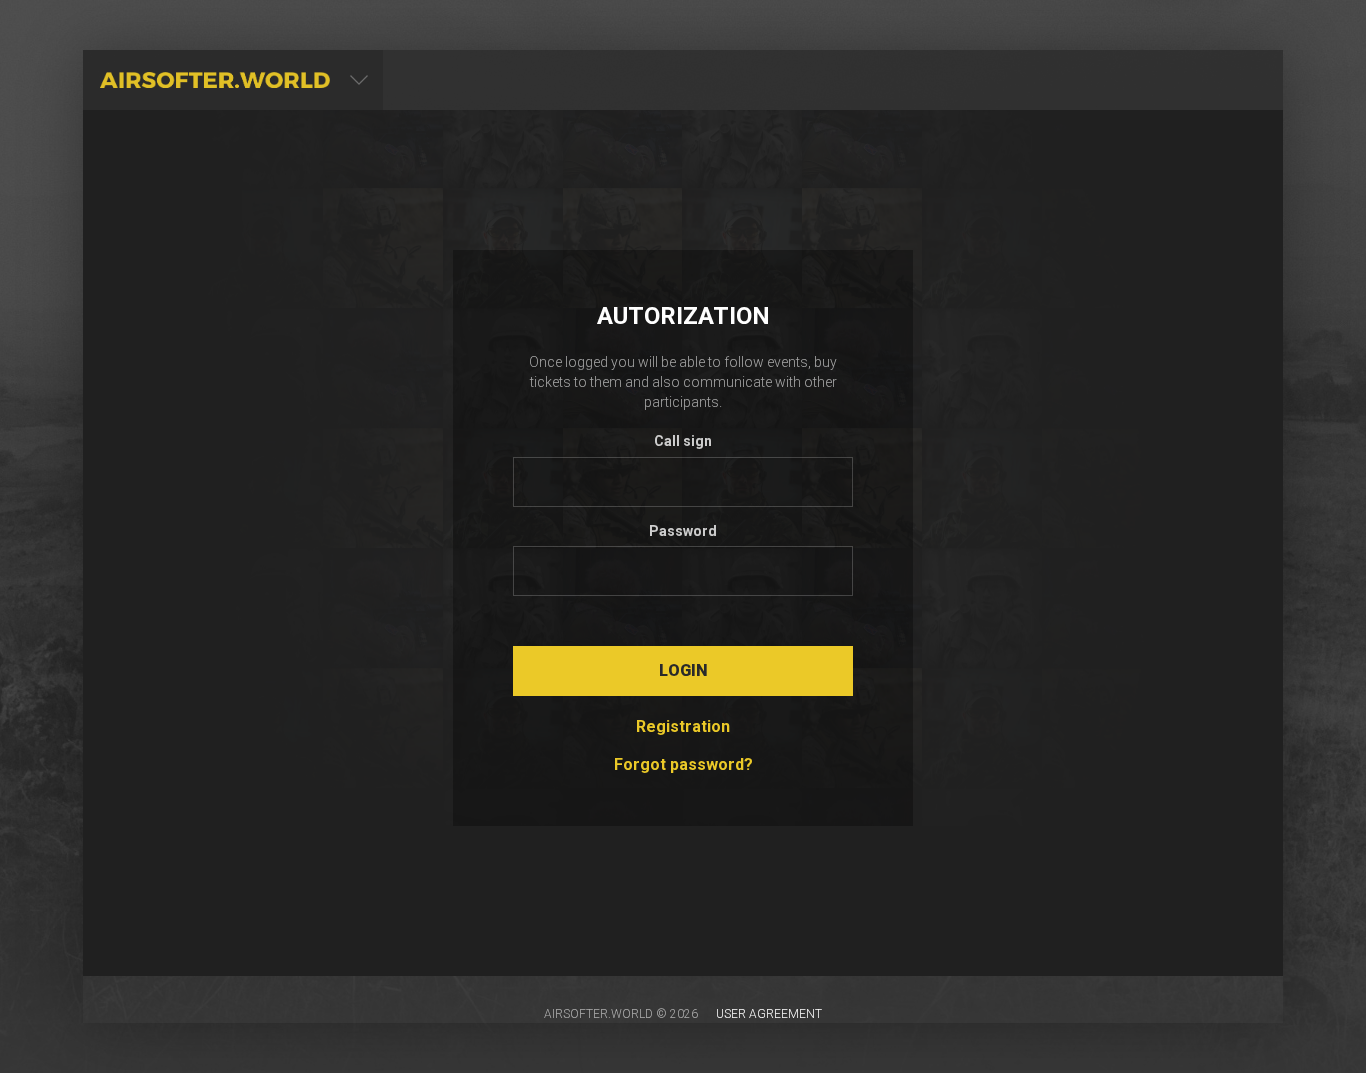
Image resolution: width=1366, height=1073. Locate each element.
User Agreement (769, 1014)
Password (683, 531)
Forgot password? (683, 764)
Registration (683, 726)
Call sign (683, 441)
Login (683, 670)
